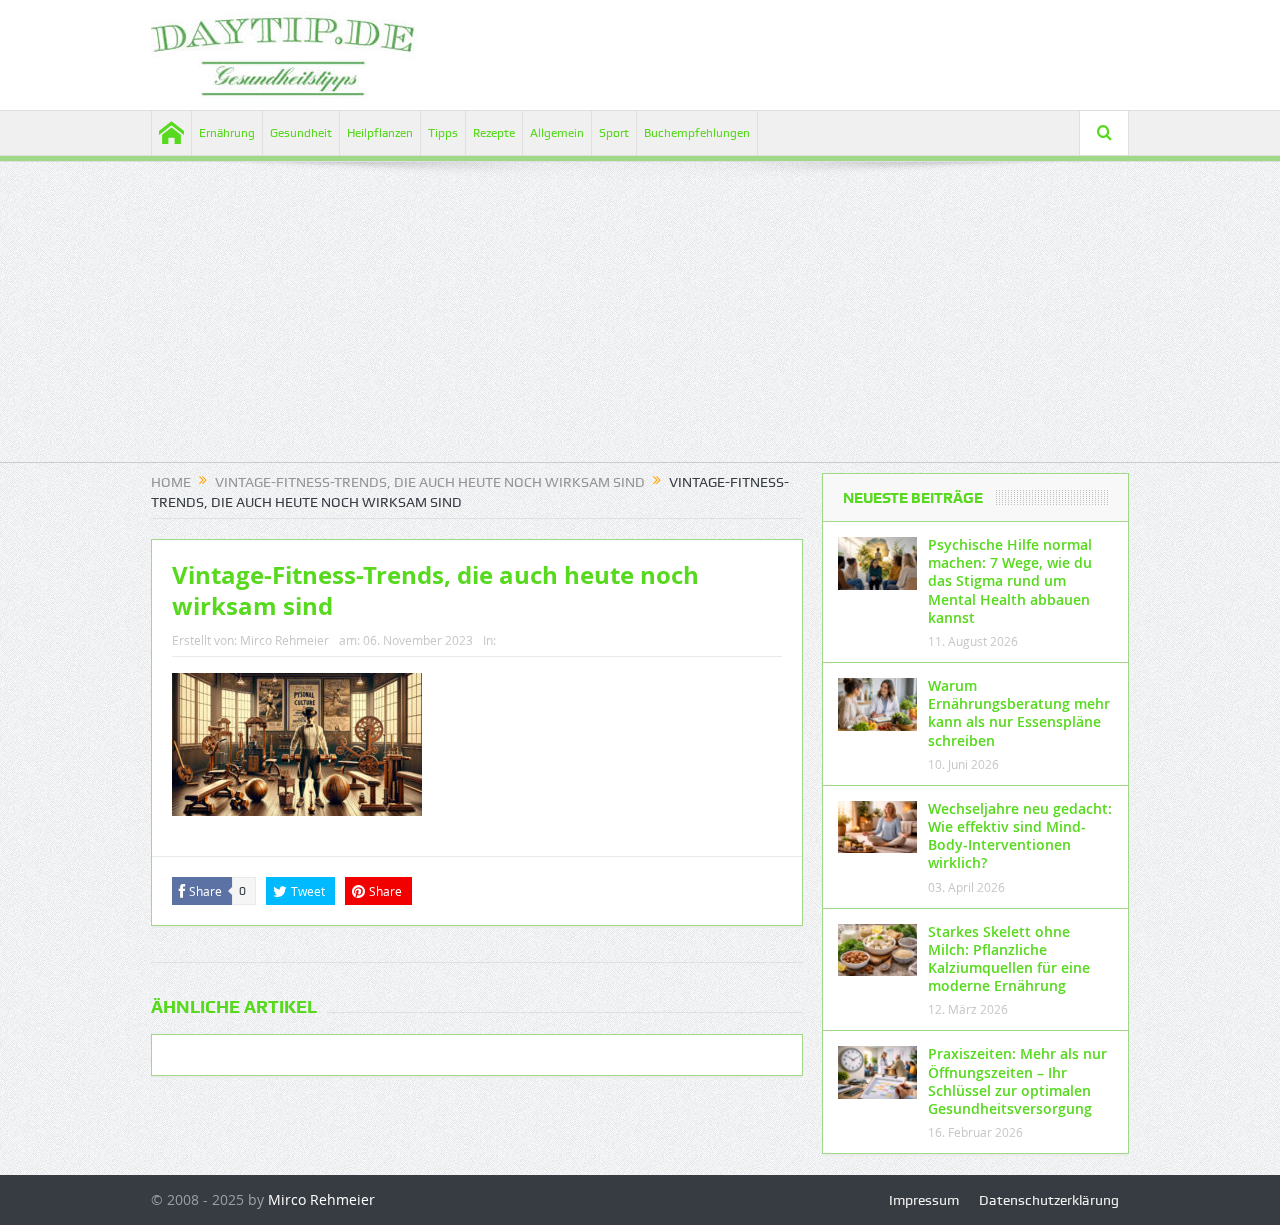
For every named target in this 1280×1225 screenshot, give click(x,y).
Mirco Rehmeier (284, 640)
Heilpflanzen (380, 133)
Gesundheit (301, 133)
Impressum (924, 1200)
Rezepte (494, 133)
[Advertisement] (640, 322)
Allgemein (557, 133)
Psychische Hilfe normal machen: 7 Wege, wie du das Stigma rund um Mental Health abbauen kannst (1010, 581)
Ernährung (227, 133)
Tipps (443, 133)
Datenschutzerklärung (1049, 1200)
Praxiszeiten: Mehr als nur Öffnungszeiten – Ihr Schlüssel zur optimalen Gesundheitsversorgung (1017, 1081)
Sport (614, 133)
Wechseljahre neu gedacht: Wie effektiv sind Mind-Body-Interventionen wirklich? (1020, 836)
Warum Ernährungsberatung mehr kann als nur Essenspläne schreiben (1019, 713)
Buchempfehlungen (697, 133)
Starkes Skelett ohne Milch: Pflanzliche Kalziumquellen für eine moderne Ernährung (1009, 959)
